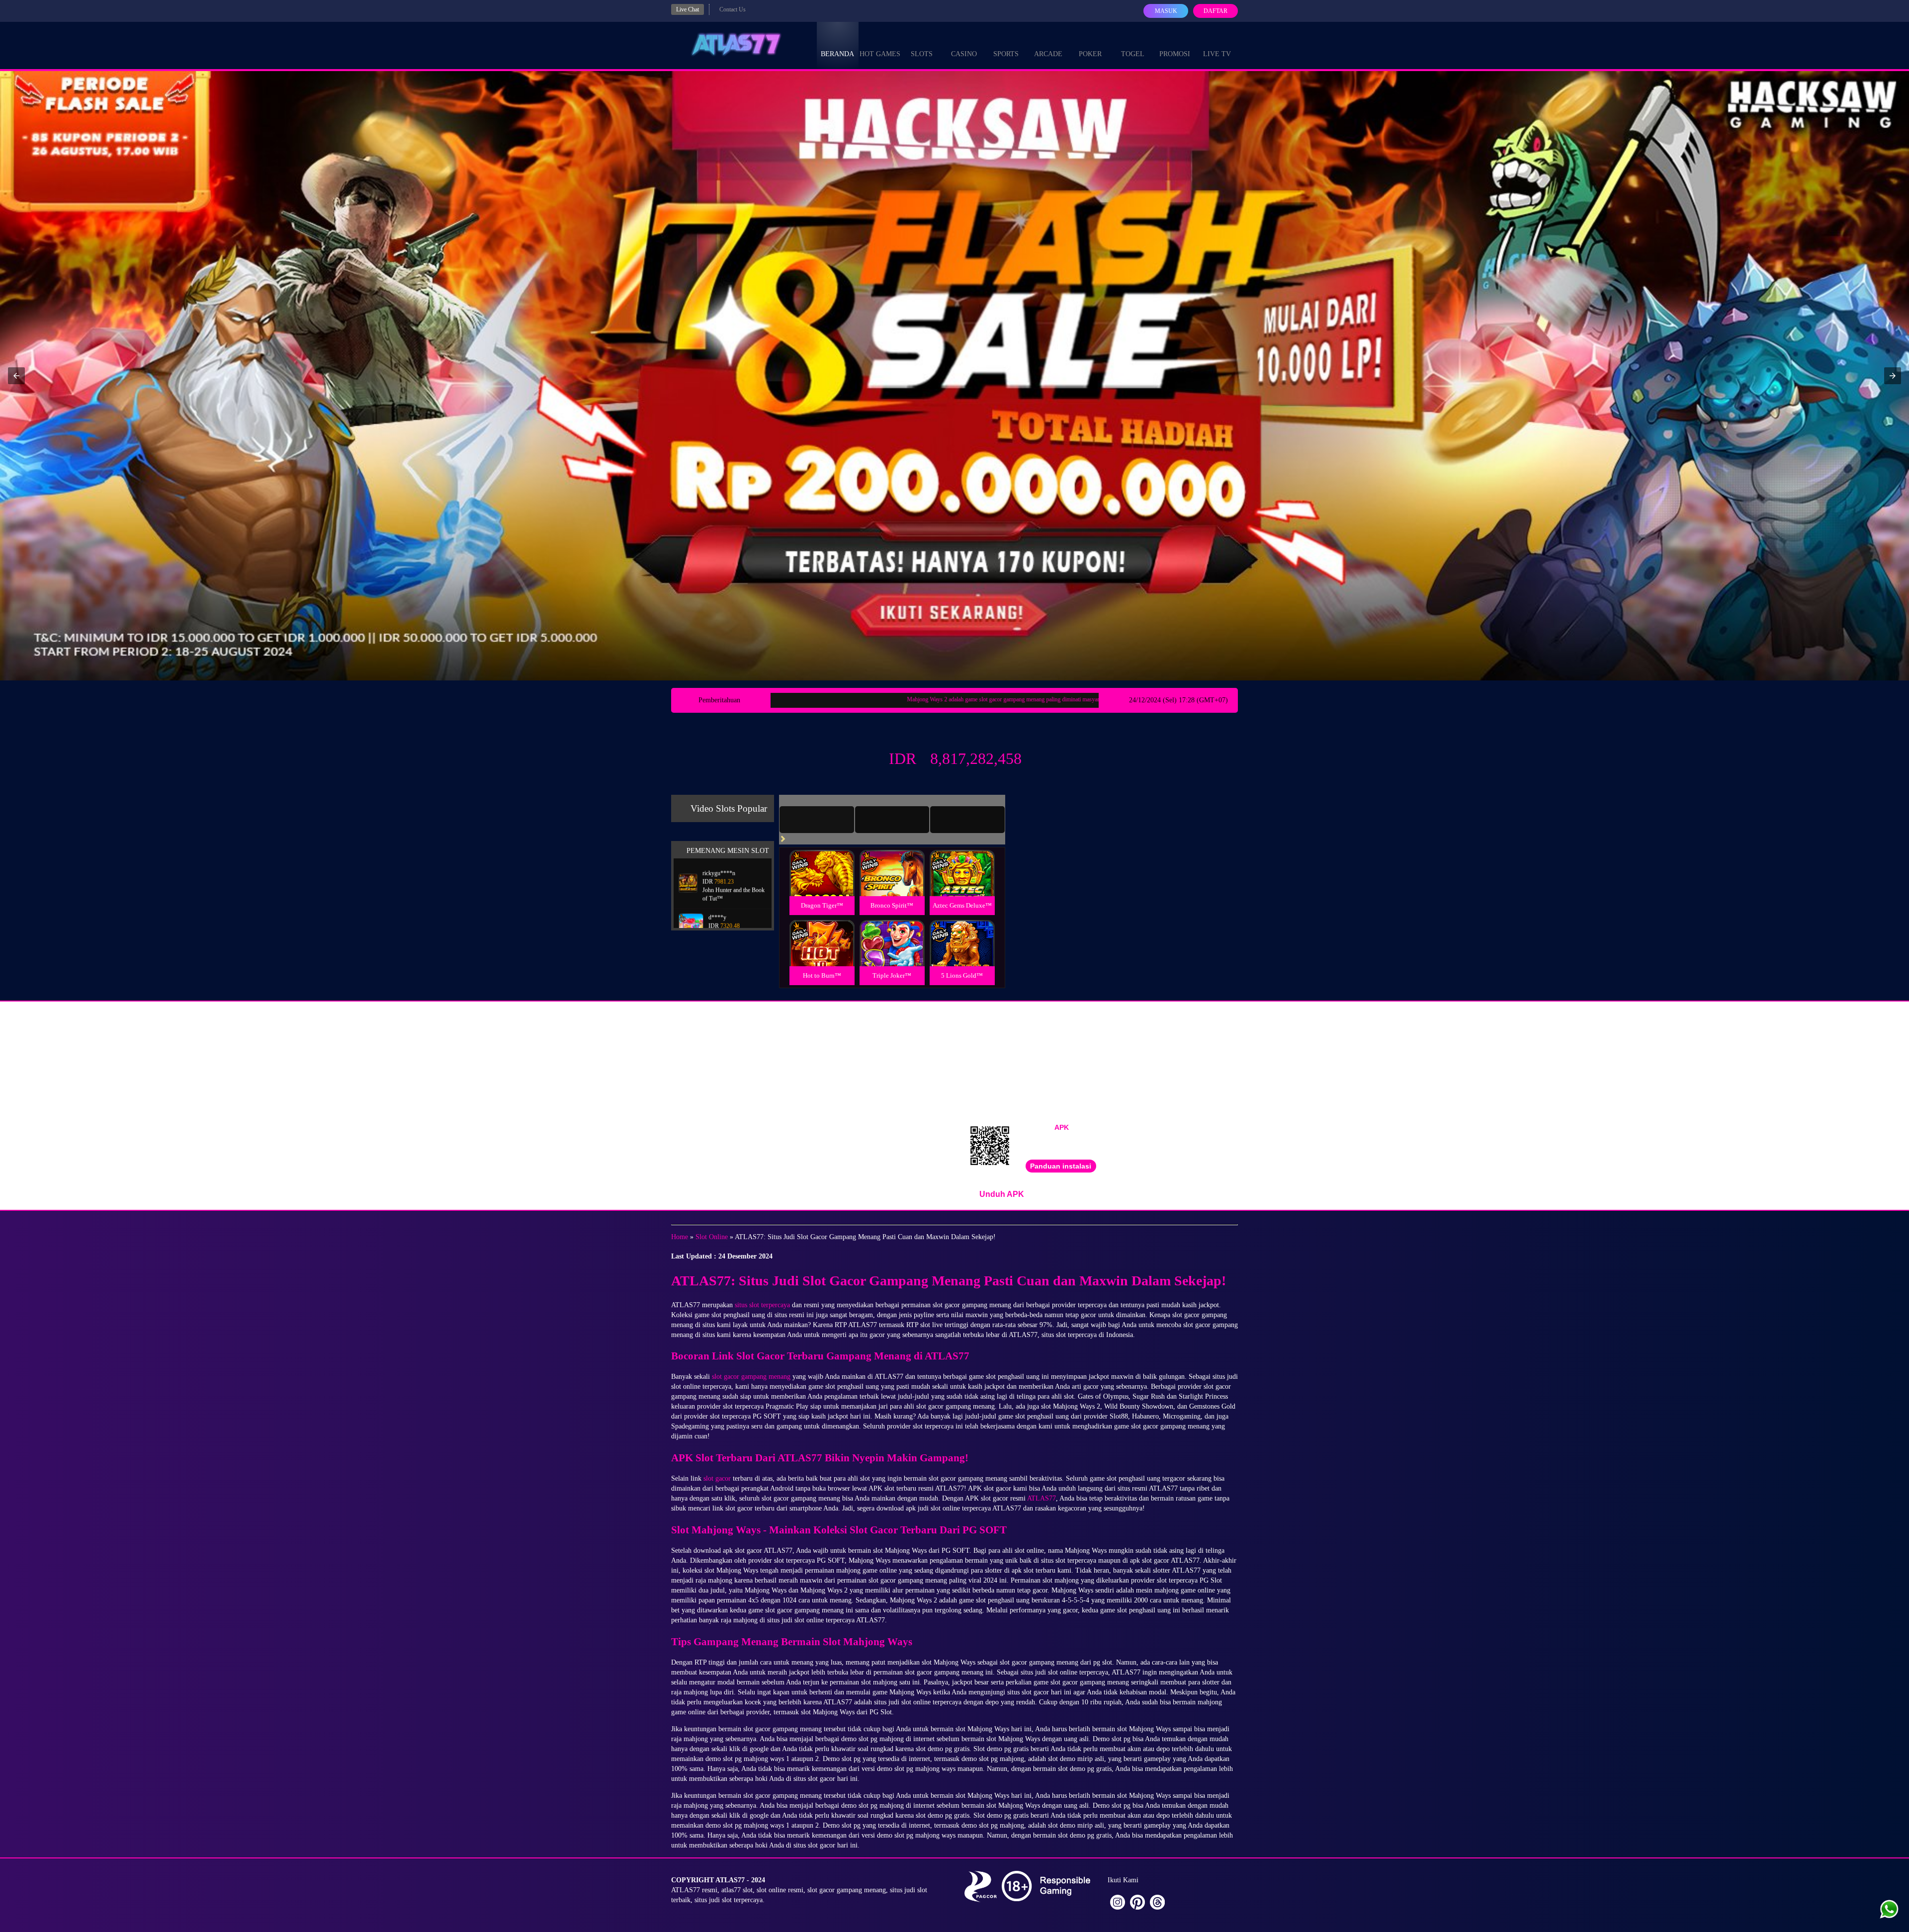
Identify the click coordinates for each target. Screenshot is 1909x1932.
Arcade (1048, 54)
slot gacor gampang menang (751, 1377)
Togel (1133, 54)
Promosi (1175, 54)
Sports (1006, 54)
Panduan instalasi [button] (1061, 1166)
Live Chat (688, 9)
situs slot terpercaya (762, 1305)
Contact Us (733, 9)
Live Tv (1217, 54)
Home (680, 1237)
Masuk (1166, 11)
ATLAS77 (1041, 1498)
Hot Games (880, 54)
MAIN (822, 883)
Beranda (837, 54)
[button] (16, 376)
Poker (1090, 54)
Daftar (1215, 11)
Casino (964, 54)
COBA (822, 861)
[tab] (817, 820)
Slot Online (712, 1237)
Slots (922, 54)
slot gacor (717, 1478)
